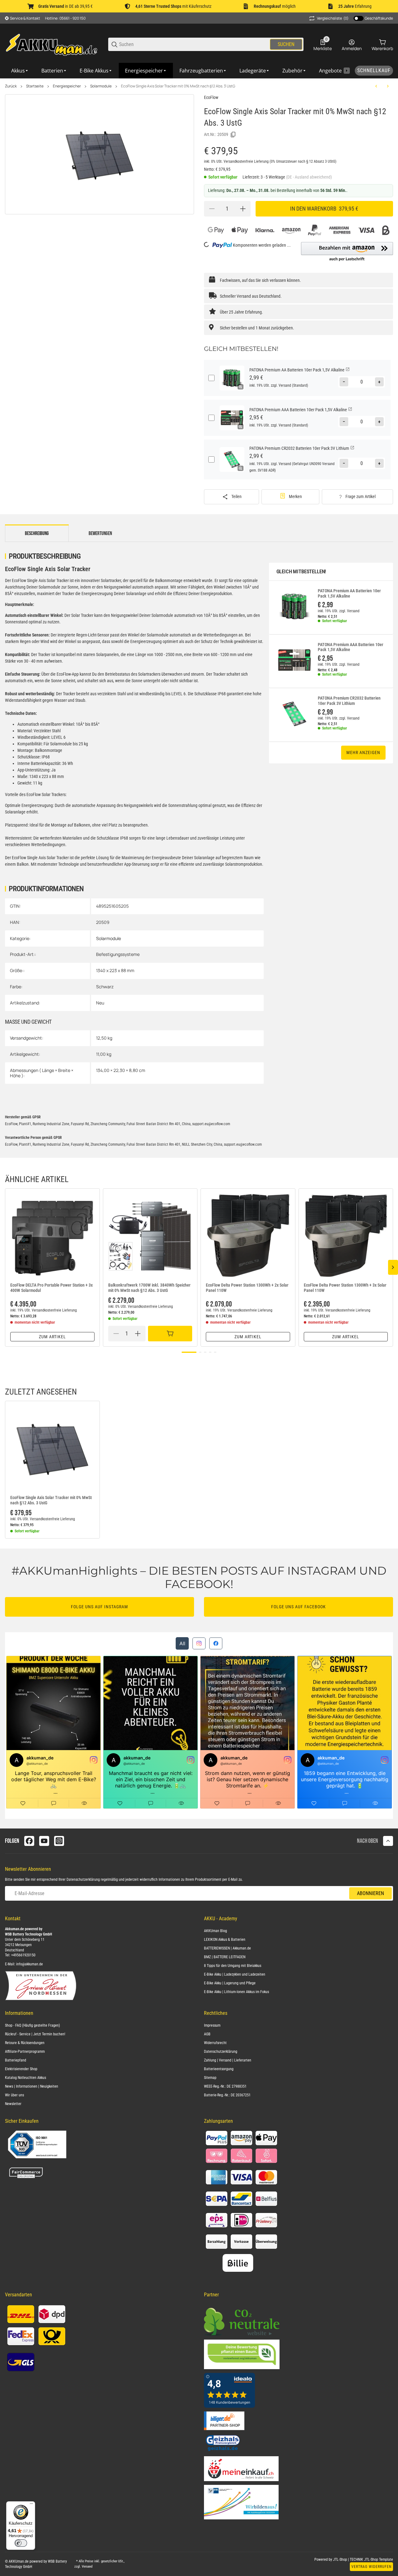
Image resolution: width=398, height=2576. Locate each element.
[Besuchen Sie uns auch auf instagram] (59, 1841)
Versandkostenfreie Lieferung (247, 161)
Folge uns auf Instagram (99, 1607)
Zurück (11, 86)
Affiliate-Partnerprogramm (25, 2052)
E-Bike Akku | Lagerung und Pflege (230, 1983)
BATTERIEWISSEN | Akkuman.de (227, 1948)
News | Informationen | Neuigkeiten (32, 2086)
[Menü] (31, 2505)
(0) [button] (333, 18)
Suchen (286, 44)
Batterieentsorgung (219, 2069)
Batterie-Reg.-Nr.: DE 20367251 (227, 2095)
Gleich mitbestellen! (301, 572)
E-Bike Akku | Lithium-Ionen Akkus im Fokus (236, 1992)
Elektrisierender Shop (21, 2069)
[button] (347, 252)
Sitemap (210, 2078)
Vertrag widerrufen (371, 2567)
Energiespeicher (67, 86)
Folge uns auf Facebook (298, 1607)
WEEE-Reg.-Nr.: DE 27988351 (225, 2086)
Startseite (35, 86)
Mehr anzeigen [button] (363, 752)
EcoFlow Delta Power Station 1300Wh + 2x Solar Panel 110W (247, 1288)
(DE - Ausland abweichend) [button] (309, 177)
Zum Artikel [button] (52, 1337)
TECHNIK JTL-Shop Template (371, 2560)
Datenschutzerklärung (83, 1880)
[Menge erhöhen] (243, 209)
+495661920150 (23, 1955)
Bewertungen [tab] (100, 533)
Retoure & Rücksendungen (25, 2043)
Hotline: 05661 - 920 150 (65, 18)
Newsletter (13, 2104)
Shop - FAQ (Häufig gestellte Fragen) (32, 2025)
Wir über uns (14, 2095)
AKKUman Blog (215, 1931)
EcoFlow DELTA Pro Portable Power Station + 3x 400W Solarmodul (51, 1288)
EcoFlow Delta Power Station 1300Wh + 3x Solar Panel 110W (345, 1288)
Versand (285, 385)
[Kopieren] (233, 135)
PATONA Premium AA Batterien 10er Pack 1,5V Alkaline (349, 593)
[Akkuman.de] (52, 44)
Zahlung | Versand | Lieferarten (228, 2060)
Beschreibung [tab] (37, 533)
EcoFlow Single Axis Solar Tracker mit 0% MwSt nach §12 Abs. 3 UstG (178, 86)
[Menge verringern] (212, 209)
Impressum (212, 2025)
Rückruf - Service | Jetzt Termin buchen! (35, 2034)
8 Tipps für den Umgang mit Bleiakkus (233, 1966)
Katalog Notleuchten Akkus (25, 2078)
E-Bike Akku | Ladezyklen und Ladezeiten (235, 1974)
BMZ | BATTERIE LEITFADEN (225, 1957)
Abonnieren (370, 1893)
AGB (207, 2034)
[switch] (21, 2543)
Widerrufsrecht (215, 2043)
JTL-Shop (340, 2560)
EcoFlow (211, 97)
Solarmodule (101, 86)
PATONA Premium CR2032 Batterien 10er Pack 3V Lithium (349, 701)
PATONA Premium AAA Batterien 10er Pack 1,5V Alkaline (351, 647)
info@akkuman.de (30, 1964)
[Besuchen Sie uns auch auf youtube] (44, 1841)
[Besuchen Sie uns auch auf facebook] (29, 1841)
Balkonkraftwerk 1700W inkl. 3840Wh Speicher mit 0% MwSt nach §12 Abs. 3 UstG (149, 1288)
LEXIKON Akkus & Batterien (225, 1940)
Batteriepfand (16, 2060)
